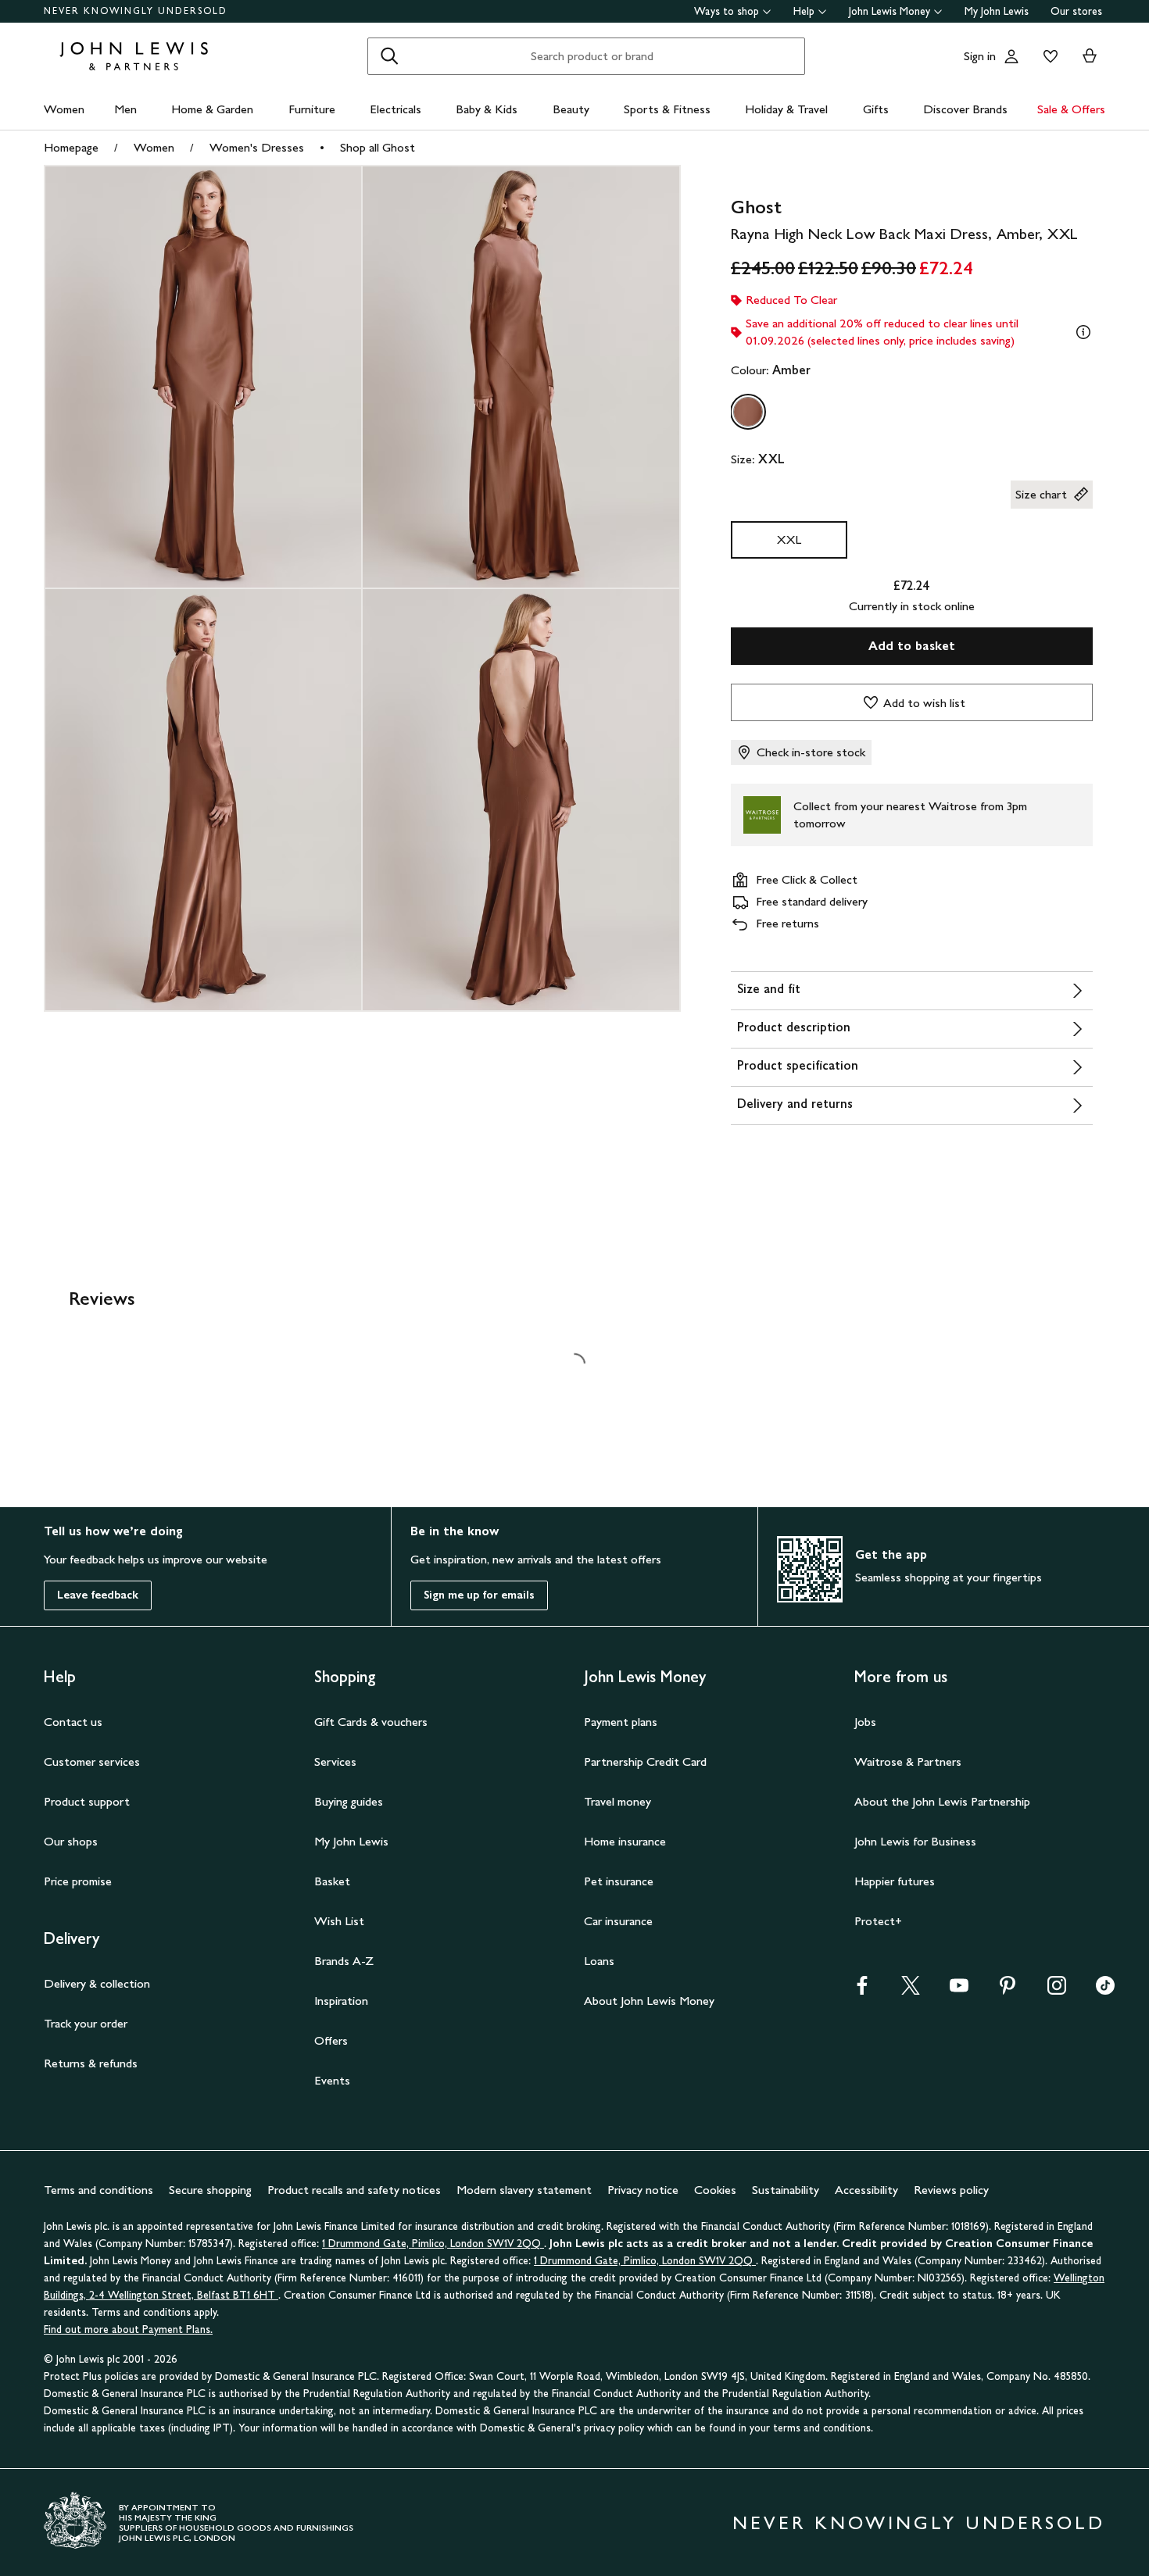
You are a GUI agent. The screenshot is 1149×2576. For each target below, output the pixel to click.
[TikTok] (1105, 1990)
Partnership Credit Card (645, 1761)
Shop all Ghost (378, 147)
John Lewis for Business (915, 1841)
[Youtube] (959, 1990)
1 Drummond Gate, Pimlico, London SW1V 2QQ (433, 2244)
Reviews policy (951, 2190)
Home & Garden (212, 109)
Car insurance (618, 1921)
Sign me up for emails (479, 1595)
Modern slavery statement (524, 2190)
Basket (332, 1881)
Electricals (396, 109)
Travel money (617, 1801)
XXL (789, 539)
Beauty (571, 109)
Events (332, 2080)
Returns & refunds (91, 2063)
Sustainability (786, 2190)
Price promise (78, 1881)
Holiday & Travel (786, 109)
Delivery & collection (97, 1983)
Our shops (71, 1841)
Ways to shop (727, 11)
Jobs (865, 1722)
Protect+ (878, 1921)
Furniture (312, 109)
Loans (599, 1961)
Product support (87, 1801)
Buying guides (349, 1801)
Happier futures (895, 1881)
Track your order (86, 2023)
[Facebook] (862, 1990)
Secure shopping (210, 2190)
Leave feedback (98, 1595)
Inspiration (341, 2001)
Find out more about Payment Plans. (128, 2329)
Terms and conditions (98, 2190)
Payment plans (621, 1722)
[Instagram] (1057, 1990)
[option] (748, 412)
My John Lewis (997, 11)
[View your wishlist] (1047, 56)
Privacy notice (643, 2190)
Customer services (92, 1761)
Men (125, 109)
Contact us (73, 1722)
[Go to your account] (1011, 56)
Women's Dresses (257, 147)
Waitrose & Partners (908, 1761)
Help (804, 11)
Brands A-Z (344, 1961)
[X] (911, 1990)
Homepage (71, 147)
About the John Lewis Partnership (942, 1801)
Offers (331, 2040)
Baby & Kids (487, 109)
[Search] (389, 56)
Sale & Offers (1071, 109)
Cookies (715, 2190)
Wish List (339, 1921)
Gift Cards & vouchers (371, 1722)
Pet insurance (619, 1881)
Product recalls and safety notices (354, 2190)
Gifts (876, 109)
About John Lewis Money (649, 2001)
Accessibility (866, 2190)
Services (335, 1761)
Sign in (980, 56)
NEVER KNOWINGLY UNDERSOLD (136, 11)
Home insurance (625, 1841)
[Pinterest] (1008, 1990)
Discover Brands (965, 109)
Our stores (1076, 11)
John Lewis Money (889, 11)
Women (64, 109)
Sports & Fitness (667, 109)
